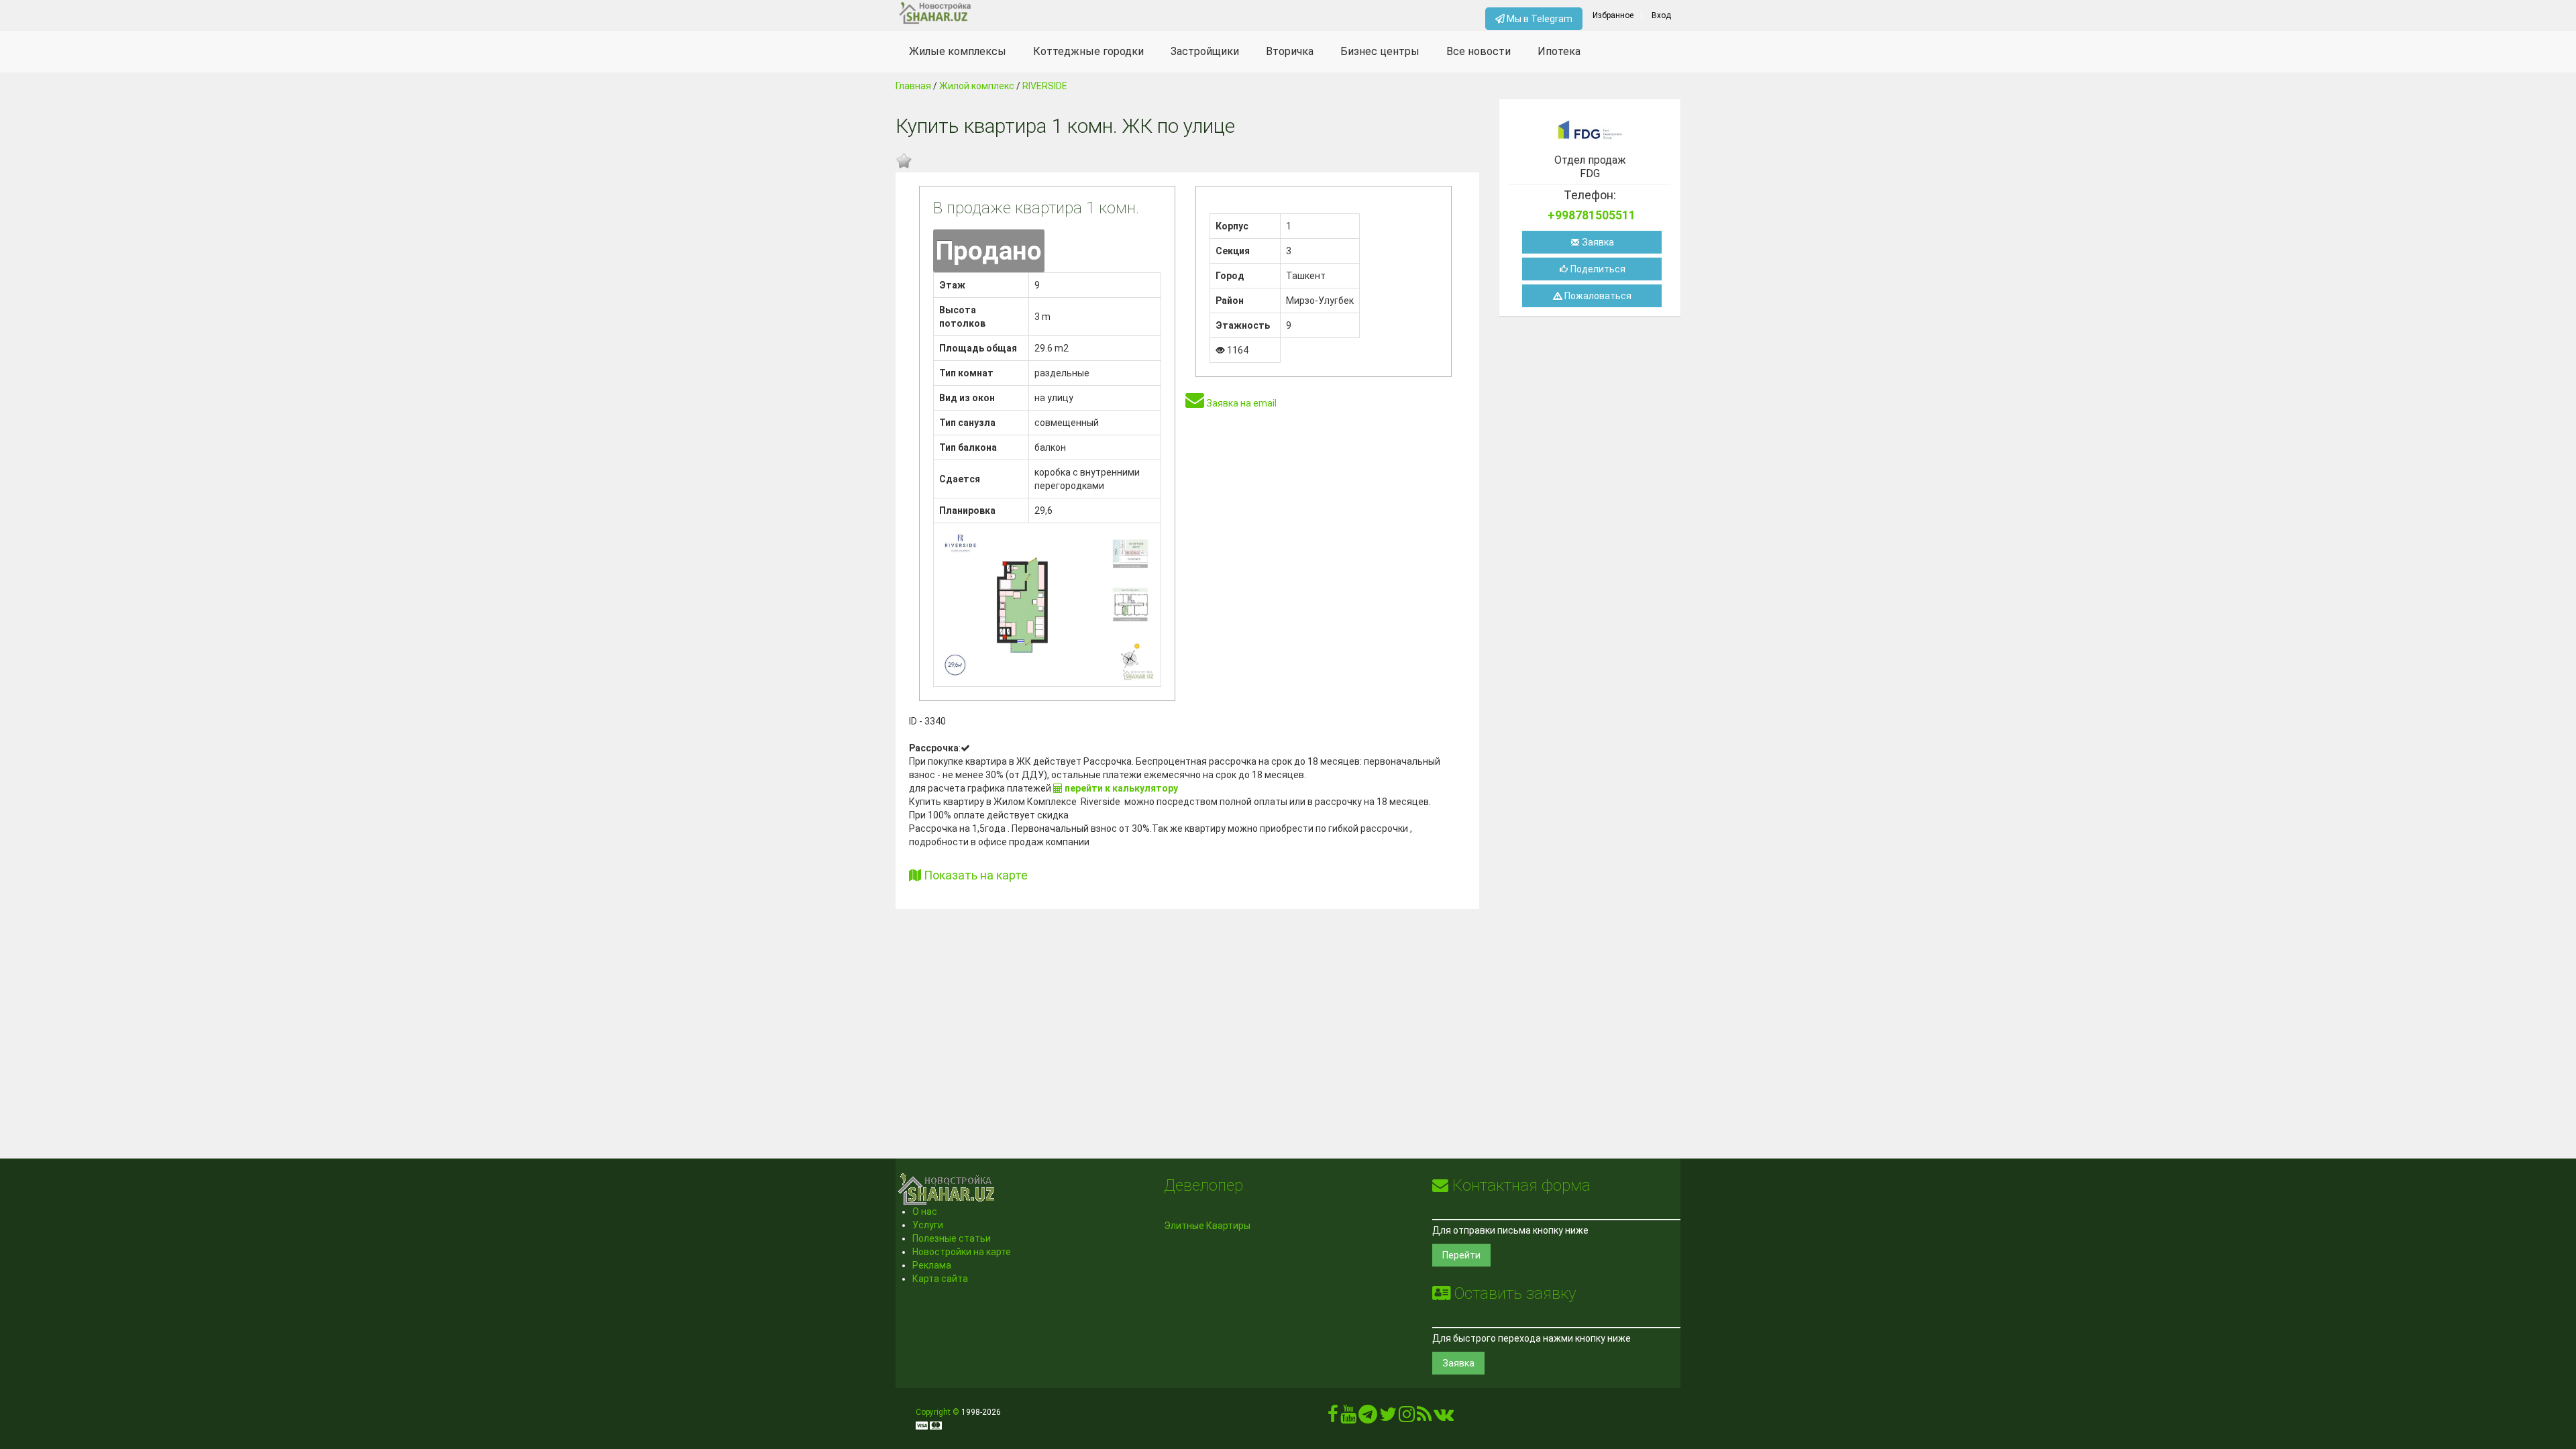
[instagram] (1407, 1417)
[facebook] (1333, 1417)
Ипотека (1559, 51)
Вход (1661, 15)
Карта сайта (940, 1279)
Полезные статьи (952, 1238)
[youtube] (1348, 1417)
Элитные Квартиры (1207, 1226)
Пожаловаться (1597, 296)
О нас (925, 1212)
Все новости (1479, 51)
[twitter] (1388, 1417)
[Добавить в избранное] (904, 161)
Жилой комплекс (977, 86)
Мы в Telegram (1539, 19)
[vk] (1444, 1417)
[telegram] (1368, 1417)
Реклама (932, 1265)
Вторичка (1290, 51)
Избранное (1613, 15)
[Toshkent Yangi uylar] (994, 13)
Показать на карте (974, 875)
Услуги (928, 1225)
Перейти (1461, 1255)
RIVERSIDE (1045, 86)
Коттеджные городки (1088, 51)
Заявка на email (1240, 403)
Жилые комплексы (958, 51)
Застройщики (1205, 51)
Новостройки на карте (962, 1252)
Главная (913, 86)
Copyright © (937, 1412)
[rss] (1424, 1417)
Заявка (1597, 242)
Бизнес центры (1380, 51)
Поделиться (1597, 269)
